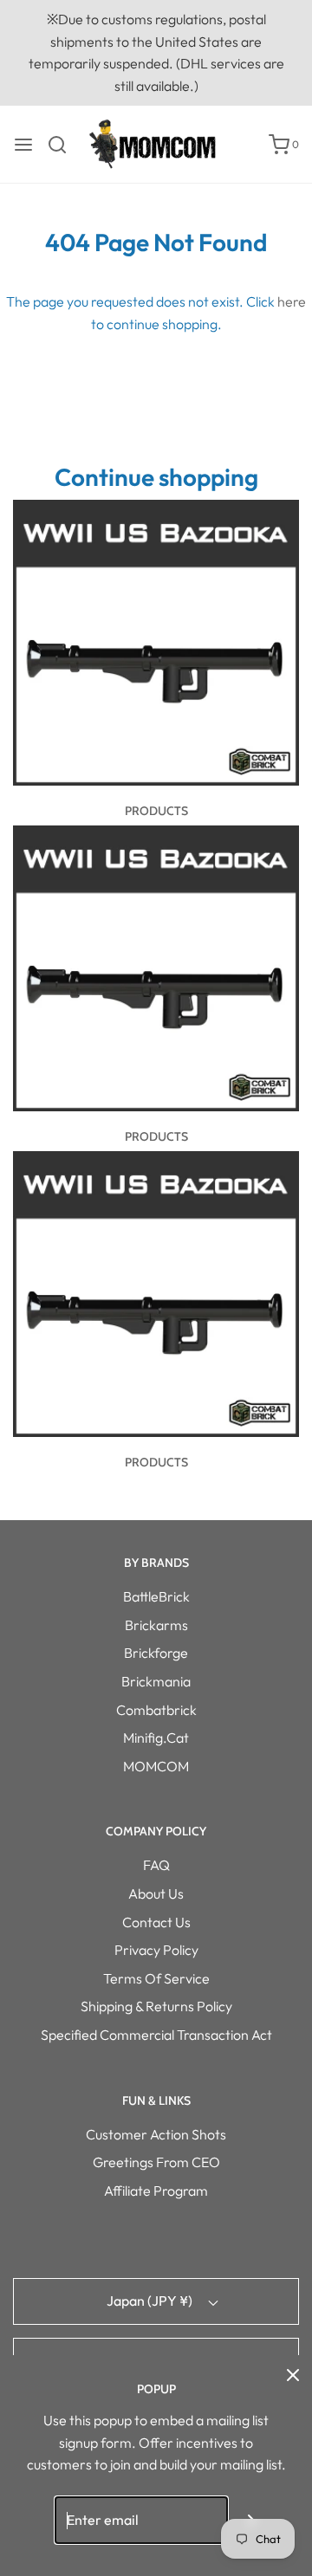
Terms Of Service (156, 1978)
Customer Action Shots (156, 2134)
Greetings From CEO (156, 2162)
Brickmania (156, 1681)
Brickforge (156, 1653)
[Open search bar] (64, 145)
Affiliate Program (156, 2191)
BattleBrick (156, 1596)
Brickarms (156, 1625)
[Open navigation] (23, 145)
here (292, 301)
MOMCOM (156, 1766)
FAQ (156, 1865)
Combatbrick (156, 1710)
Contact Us (156, 1922)
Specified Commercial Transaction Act (156, 2035)
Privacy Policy (156, 1950)
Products (156, 811)
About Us (156, 1893)
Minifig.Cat (156, 1738)
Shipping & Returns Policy (156, 2006)
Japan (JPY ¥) (151, 2301)
